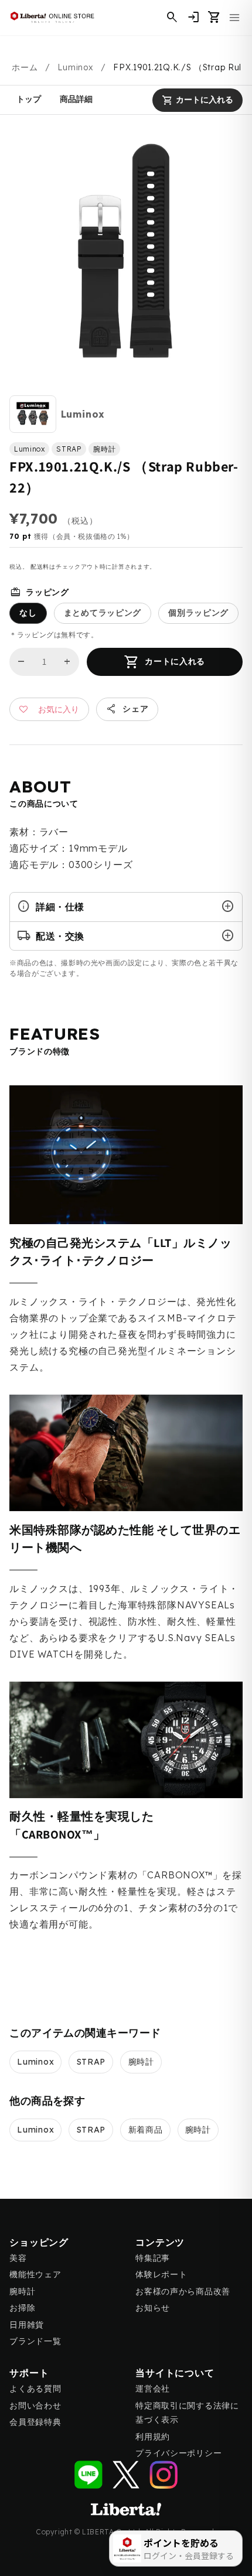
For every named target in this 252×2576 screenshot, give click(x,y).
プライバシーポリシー (178, 2453)
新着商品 (146, 2130)
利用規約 (153, 2437)
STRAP (91, 2062)
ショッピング (39, 2242)
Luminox (75, 67)
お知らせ (153, 2308)
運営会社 (153, 2389)
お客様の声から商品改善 (183, 2291)
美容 (18, 2258)
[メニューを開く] (234, 18)
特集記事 (153, 2258)
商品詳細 (76, 99)
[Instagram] (164, 2475)
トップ (29, 99)
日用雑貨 (27, 2325)
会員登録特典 (35, 2422)
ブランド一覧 (35, 2341)
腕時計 (141, 2062)
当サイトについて (175, 2373)
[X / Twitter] (126, 2475)
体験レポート (161, 2274)
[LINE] (88, 2475)
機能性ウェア (35, 2274)
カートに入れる (197, 100)
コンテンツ (160, 2242)
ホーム (25, 67)
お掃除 (22, 2308)
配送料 (40, 567)
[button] (214, 18)
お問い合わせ (35, 2406)
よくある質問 (35, 2389)
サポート (29, 2373)
